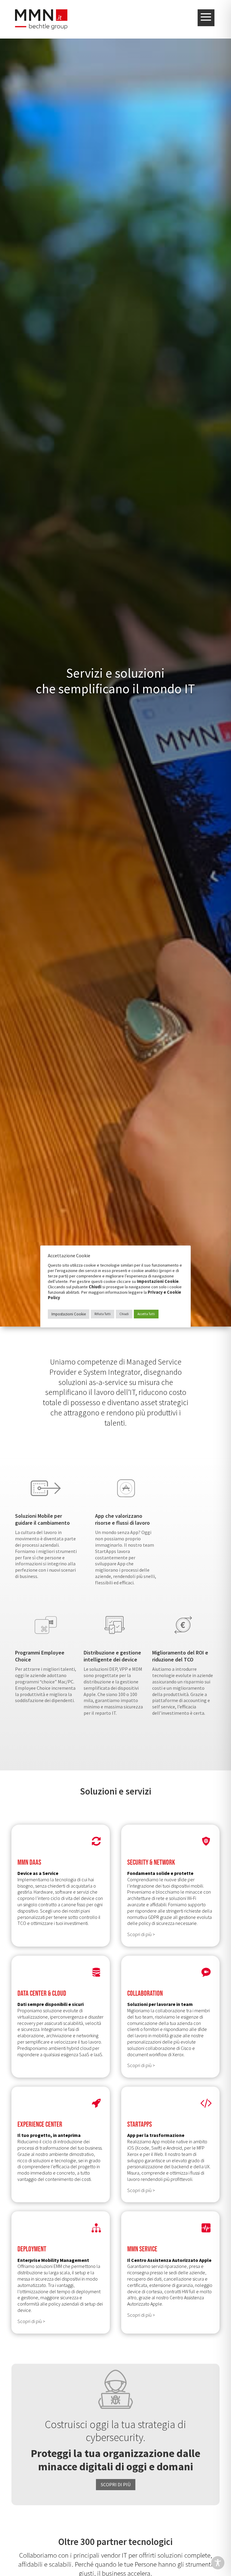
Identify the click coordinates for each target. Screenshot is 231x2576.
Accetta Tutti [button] (146, 1314)
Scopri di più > (141, 1934)
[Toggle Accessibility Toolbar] (218, 2563)
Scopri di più (116, 2484)
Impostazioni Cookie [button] (69, 1314)
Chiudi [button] (124, 1314)
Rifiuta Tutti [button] (103, 1314)
